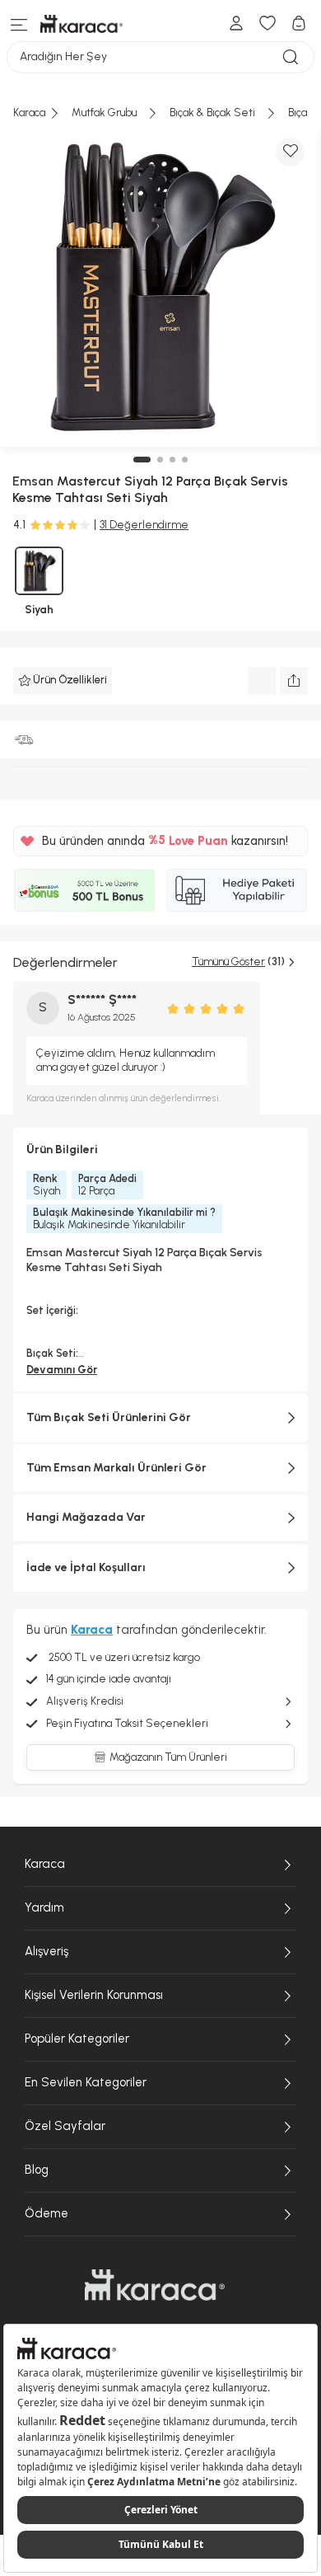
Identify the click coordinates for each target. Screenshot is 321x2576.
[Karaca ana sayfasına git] (155, 2285)
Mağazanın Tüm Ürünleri (168, 1757)
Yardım (44, 1907)
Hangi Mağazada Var (86, 1517)
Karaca (45, 1864)
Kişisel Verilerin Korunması (94, 1995)
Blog (37, 2170)
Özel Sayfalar (65, 2126)
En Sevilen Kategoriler (86, 2082)
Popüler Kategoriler (77, 2039)
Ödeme (47, 2213)
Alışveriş (47, 1951)
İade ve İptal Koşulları (86, 1567)
